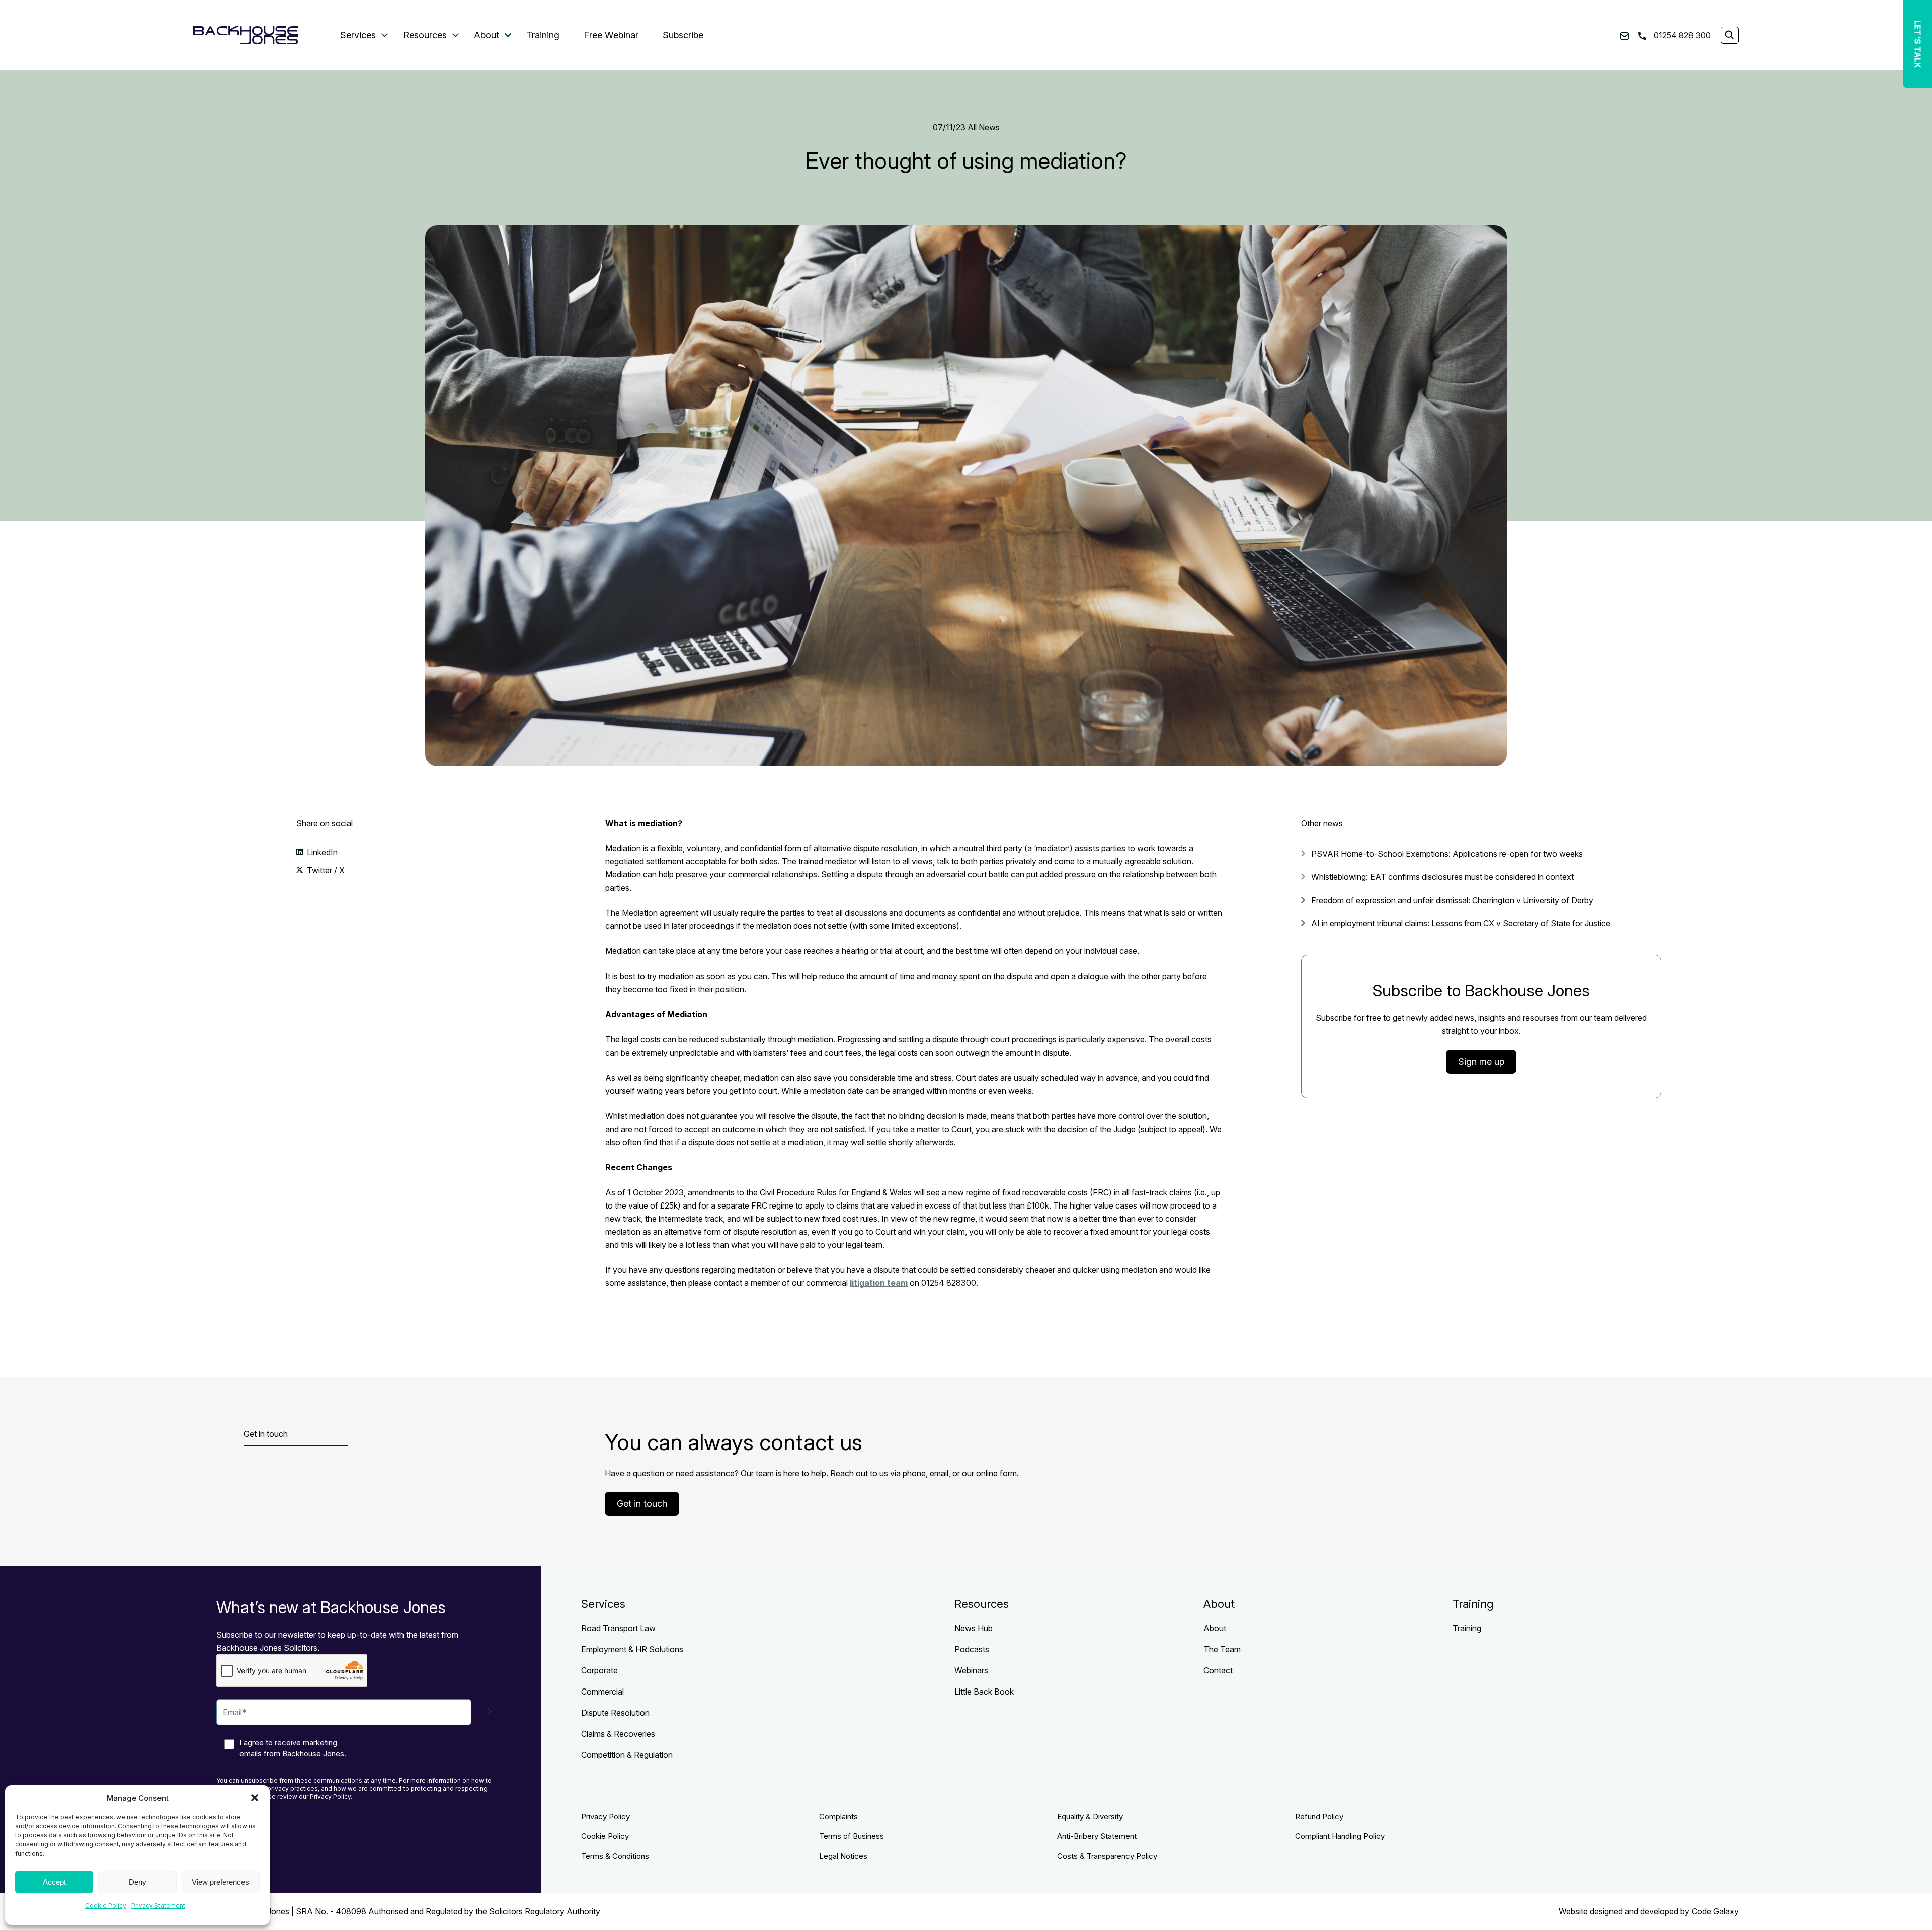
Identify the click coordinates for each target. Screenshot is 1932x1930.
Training (543, 35)
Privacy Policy (606, 1817)
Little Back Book (984, 1692)
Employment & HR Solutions (632, 1649)
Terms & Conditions (615, 1856)
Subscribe (683, 35)
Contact (1218, 1670)
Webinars (971, 1670)
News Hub (974, 1628)
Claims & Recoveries (618, 1734)
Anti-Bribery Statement (1097, 1836)
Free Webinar (611, 35)
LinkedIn (321, 852)
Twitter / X (325, 870)
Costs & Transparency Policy (1107, 1856)
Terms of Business (852, 1836)
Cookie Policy (106, 1906)
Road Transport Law (618, 1628)
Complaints (838, 1817)
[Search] (1729, 36)
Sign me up (1481, 1061)
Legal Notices (843, 1856)
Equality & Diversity (1090, 1817)
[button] (255, 1798)
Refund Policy (1319, 1817)
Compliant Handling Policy (1340, 1836)
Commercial (602, 1692)
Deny (138, 1882)
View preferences (220, 1882)
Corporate (599, 1670)
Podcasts (972, 1649)
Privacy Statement (158, 1906)
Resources (425, 35)
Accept (54, 1882)
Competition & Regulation (627, 1755)
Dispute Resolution (615, 1713)
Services (358, 35)
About (487, 35)
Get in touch (642, 1504)
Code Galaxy (1715, 1911)
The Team (1222, 1649)
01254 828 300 (1681, 35)
